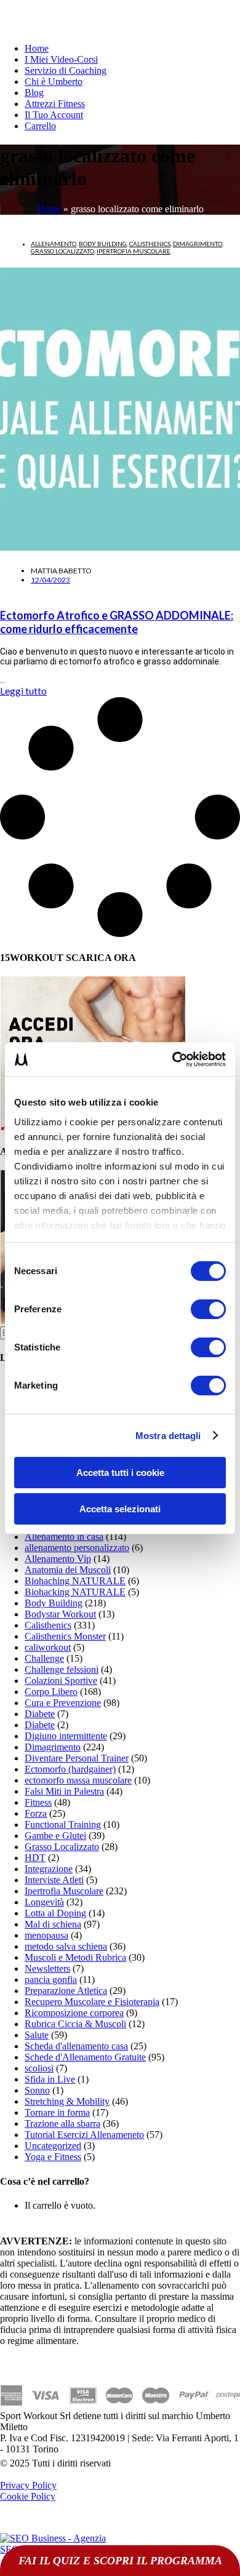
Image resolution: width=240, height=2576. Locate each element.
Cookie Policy (28, 2496)
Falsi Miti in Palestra (64, 1791)
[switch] (208, 1309)
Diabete (40, 1714)
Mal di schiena (53, 1924)
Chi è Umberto (54, 82)
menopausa (46, 1935)
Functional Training (63, 1824)
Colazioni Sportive (61, 1681)
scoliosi (39, 2068)
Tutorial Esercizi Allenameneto (84, 2135)
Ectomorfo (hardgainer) (70, 1769)
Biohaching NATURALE (75, 1581)
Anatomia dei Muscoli (68, 1570)
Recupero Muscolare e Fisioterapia (92, 2002)
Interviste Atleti (54, 1880)
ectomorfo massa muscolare (78, 1780)
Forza (36, 1813)
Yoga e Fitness (53, 2157)
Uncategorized (53, 2146)
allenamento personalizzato (77, 1548)
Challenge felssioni (62, 1669)
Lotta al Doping (55, 1913)
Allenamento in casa (64, 1537)
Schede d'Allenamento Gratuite (85, 2057)
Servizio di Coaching (66, 70)
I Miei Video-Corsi (61, 59)
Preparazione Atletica (66, 1991)
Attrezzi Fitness (55, 104)
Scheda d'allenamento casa (76, 2046)
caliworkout (48, 1647)
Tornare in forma (57, 2112)
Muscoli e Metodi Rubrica (75, 1957)
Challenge (44, 1658)
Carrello (40, 126)
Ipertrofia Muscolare (134, 251)
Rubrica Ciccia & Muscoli (75, 2024)
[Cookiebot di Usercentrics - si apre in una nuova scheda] (173, 1059)
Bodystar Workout (60, 1614)
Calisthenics (150, 244)
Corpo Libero (51, 1692)
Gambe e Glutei (55, 1836)
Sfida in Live (50, 2079)
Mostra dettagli (168, 1436)
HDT (35, 1858)
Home (37, 48)
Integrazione (49, 1869)
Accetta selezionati (120, 1509)
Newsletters (47, 1968)
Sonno (37, 2090)
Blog (34, 93)
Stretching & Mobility (67, 2101)
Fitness (38, 1802)
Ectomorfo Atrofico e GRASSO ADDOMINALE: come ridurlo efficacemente (117, 622)
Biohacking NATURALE (75, 1592)
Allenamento (54, 244)
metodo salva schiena (66, 1946)
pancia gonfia (51, 1980)
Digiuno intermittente (66, 1736)
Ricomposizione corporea (74, 2013)
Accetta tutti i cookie (120, 1473)
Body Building (103, 244)
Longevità (44, 1902)
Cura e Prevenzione (63, 1703)
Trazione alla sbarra (62, 2123)
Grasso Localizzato (62, 251)
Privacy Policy (28, 2485)
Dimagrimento (198, 244)
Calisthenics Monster (65, 1636)
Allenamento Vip (58, 1559)
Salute (37, 2035)
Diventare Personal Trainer (77, 1758)
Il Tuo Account (54, 115)
